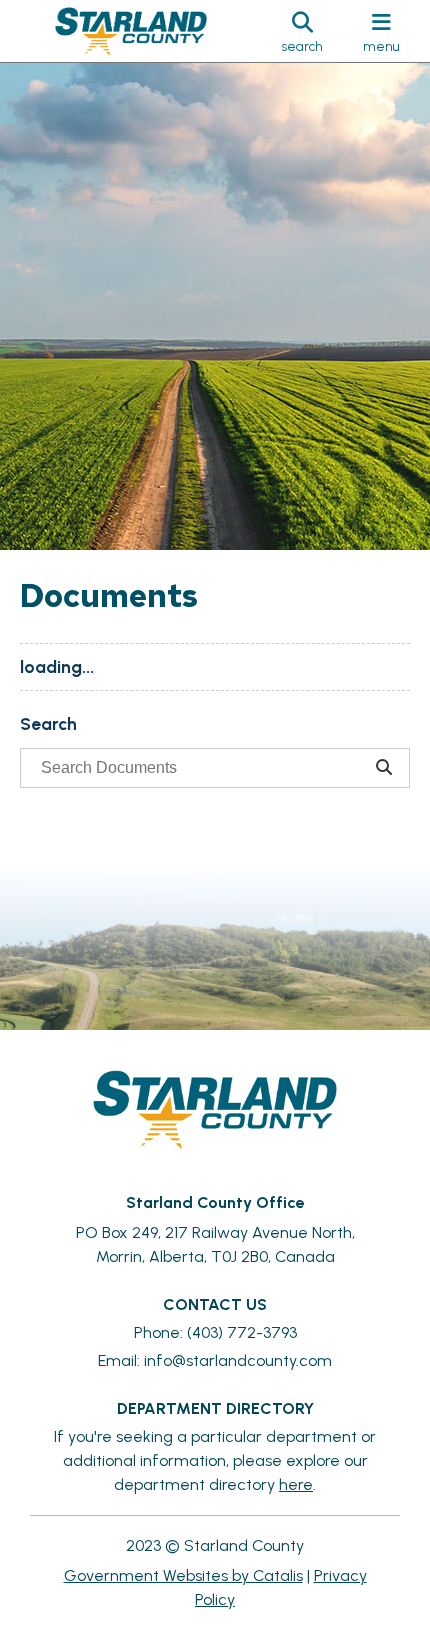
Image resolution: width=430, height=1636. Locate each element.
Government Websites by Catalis (183, 1575)
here (296, 1484)
